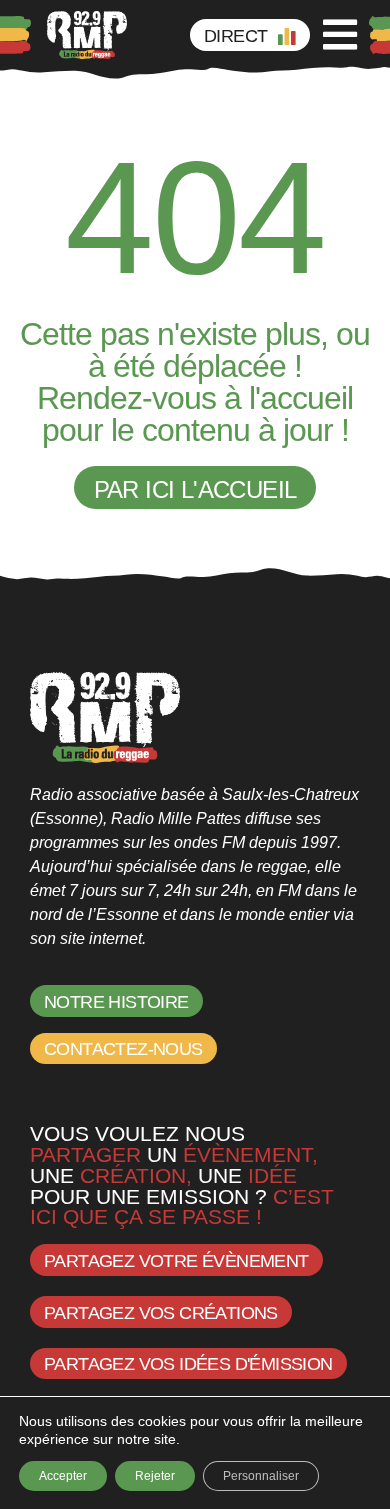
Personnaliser (261, 1476)
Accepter (63, 1476)
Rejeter (155, 1476)
